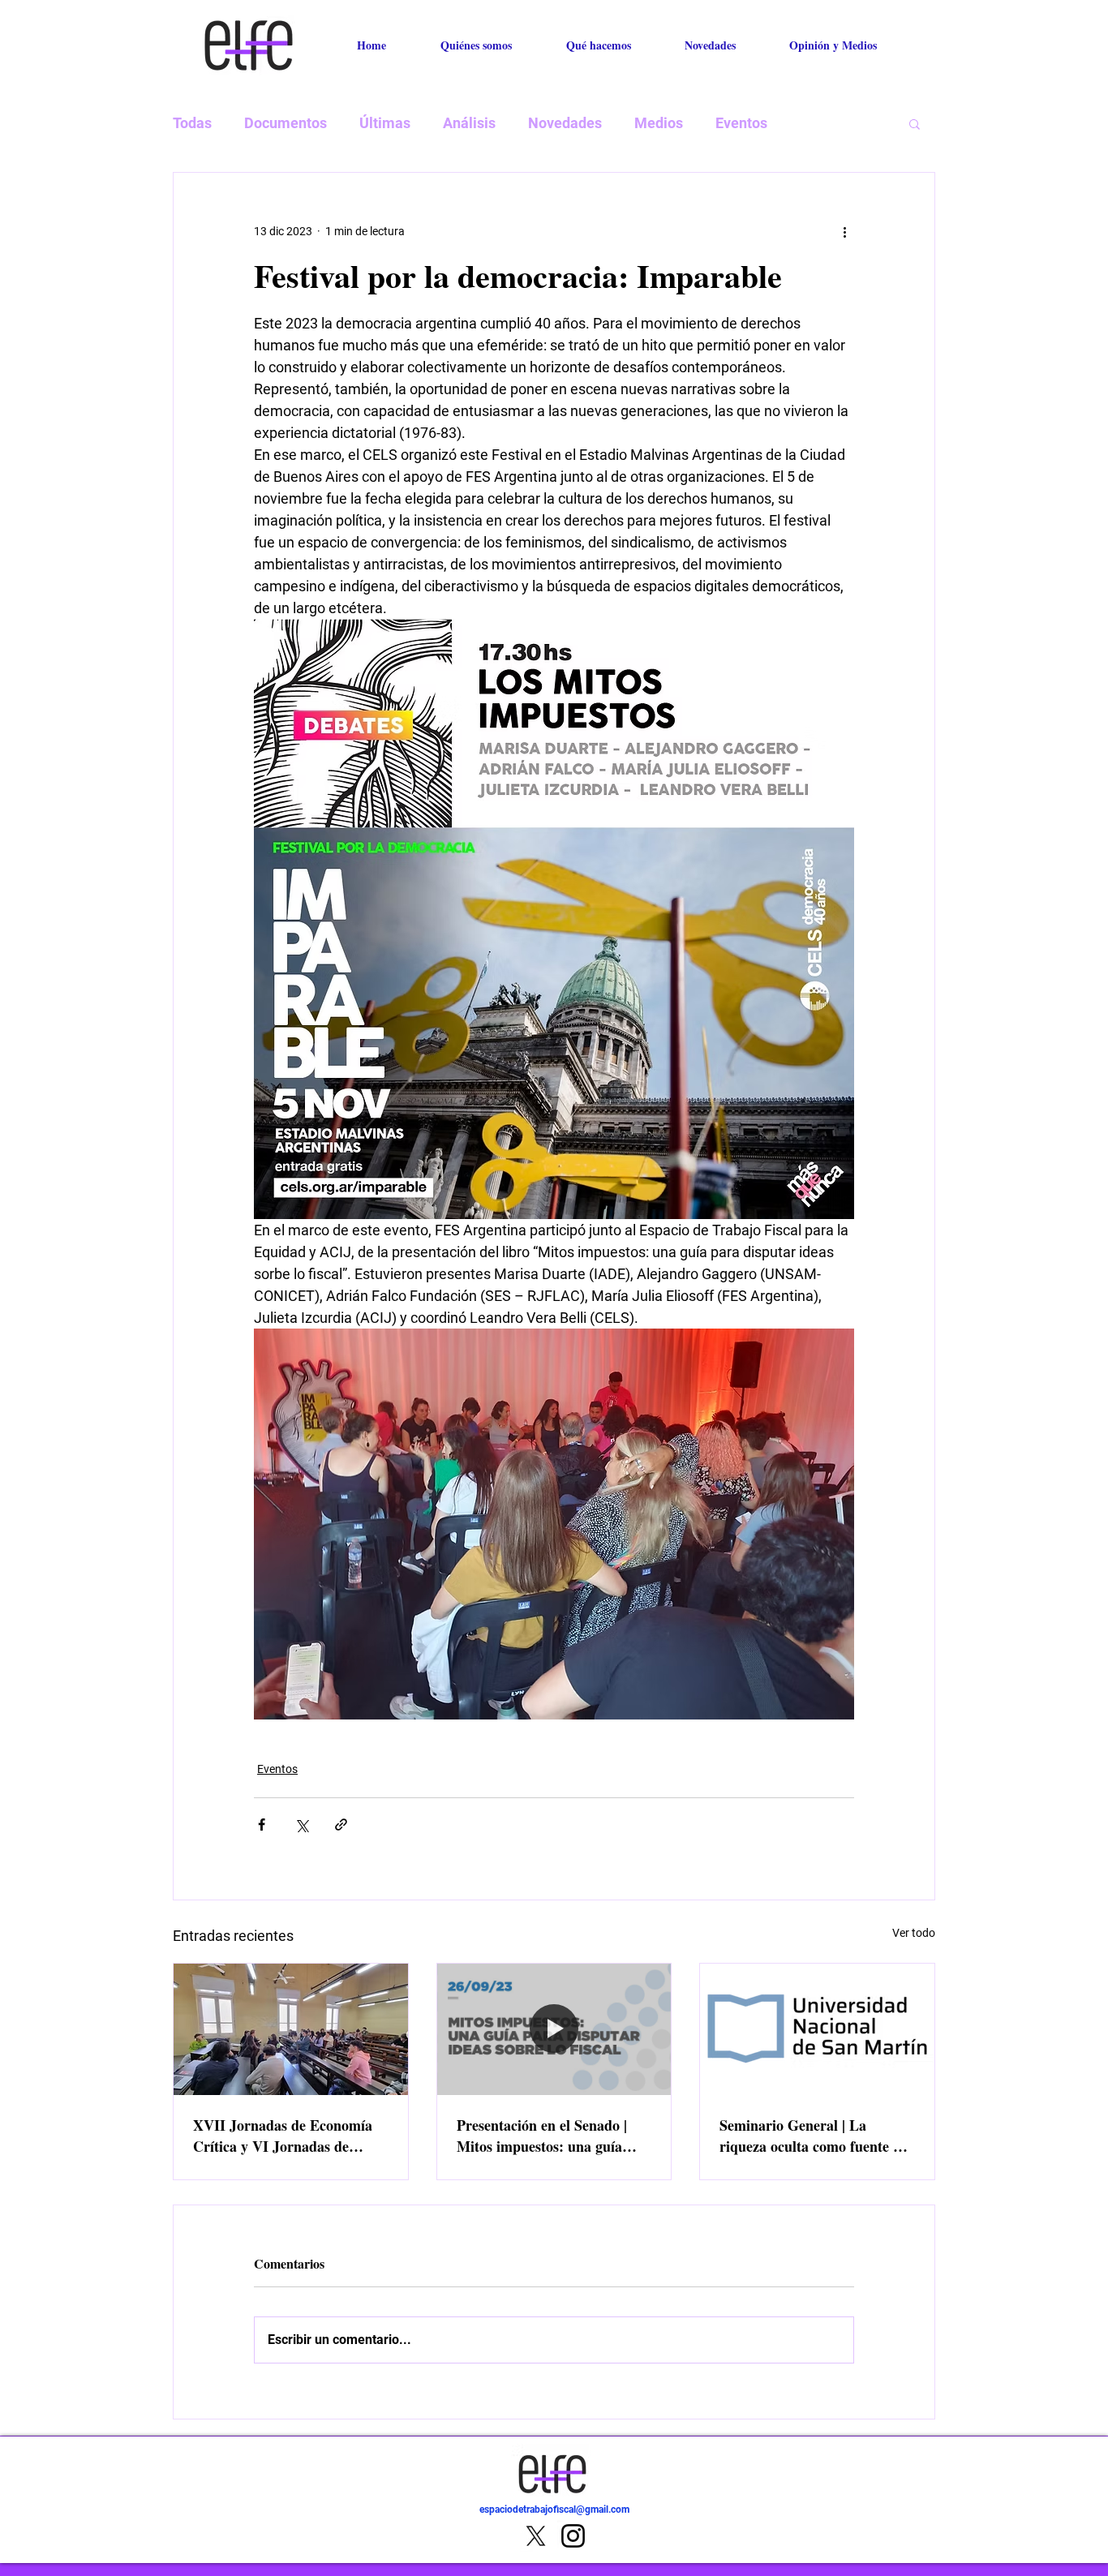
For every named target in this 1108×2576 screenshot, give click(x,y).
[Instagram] (573, 2536)
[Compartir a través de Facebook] (262, 1825)
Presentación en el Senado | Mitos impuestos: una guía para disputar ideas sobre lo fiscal (544, 2136)
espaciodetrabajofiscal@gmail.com (554, 2509)
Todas (192, 123)
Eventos (741, 123)
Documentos (286, 123)
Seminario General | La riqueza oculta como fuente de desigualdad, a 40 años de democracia (814, 2136)
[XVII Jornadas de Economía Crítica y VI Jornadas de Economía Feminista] (291, 2029)
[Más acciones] (844, 231)
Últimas (385, 123)
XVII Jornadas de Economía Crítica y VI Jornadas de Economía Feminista (283, 2136)
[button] (915, 123)
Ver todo (914, 1933)
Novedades (565, 123)
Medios (659, 123)
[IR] (893, 2519)
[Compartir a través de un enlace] (341, 1825)
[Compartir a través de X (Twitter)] (301, 1825)
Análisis (469, 123)
